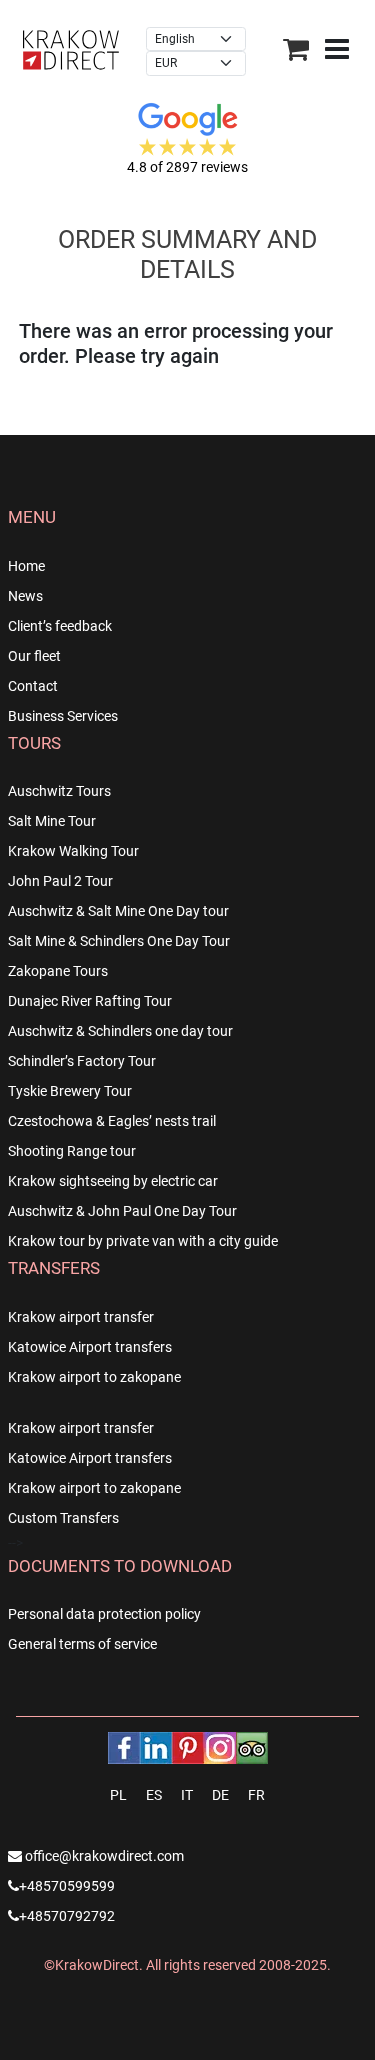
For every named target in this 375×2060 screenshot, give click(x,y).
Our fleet (34, 656)
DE (220, 1795)
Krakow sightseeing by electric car (113, 1181)
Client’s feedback (60, 626)
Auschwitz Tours (59, 791)
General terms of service (82, 1644)
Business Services (63, 716)
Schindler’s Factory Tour (82, 1061)
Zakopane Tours (58, 971)
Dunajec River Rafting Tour (90, 1001)
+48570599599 (67, 1886)
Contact (33, 686)
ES (154, 1795)
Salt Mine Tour (52, 821)
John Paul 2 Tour (60, 881)
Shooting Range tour (72, 1151)
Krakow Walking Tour (73, 851)
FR (256, 1795)
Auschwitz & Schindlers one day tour (120, 1031)
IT (187, 1795)
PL (118, 1795)
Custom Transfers (63, 1518)
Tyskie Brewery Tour (70, 1091)
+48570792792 (67, 1916)
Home (26, 566)
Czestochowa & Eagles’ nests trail (112, 1121)
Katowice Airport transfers (90, 1347)
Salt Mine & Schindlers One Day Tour (119, 941)
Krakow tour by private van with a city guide (143, 1241)
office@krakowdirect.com (103, 1856)
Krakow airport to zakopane (94, 1377)
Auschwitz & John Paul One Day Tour (122, 1211)
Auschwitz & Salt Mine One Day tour (118, 911)
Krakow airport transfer (81, 1317)
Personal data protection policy (104, 1614)
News (25, 596)
